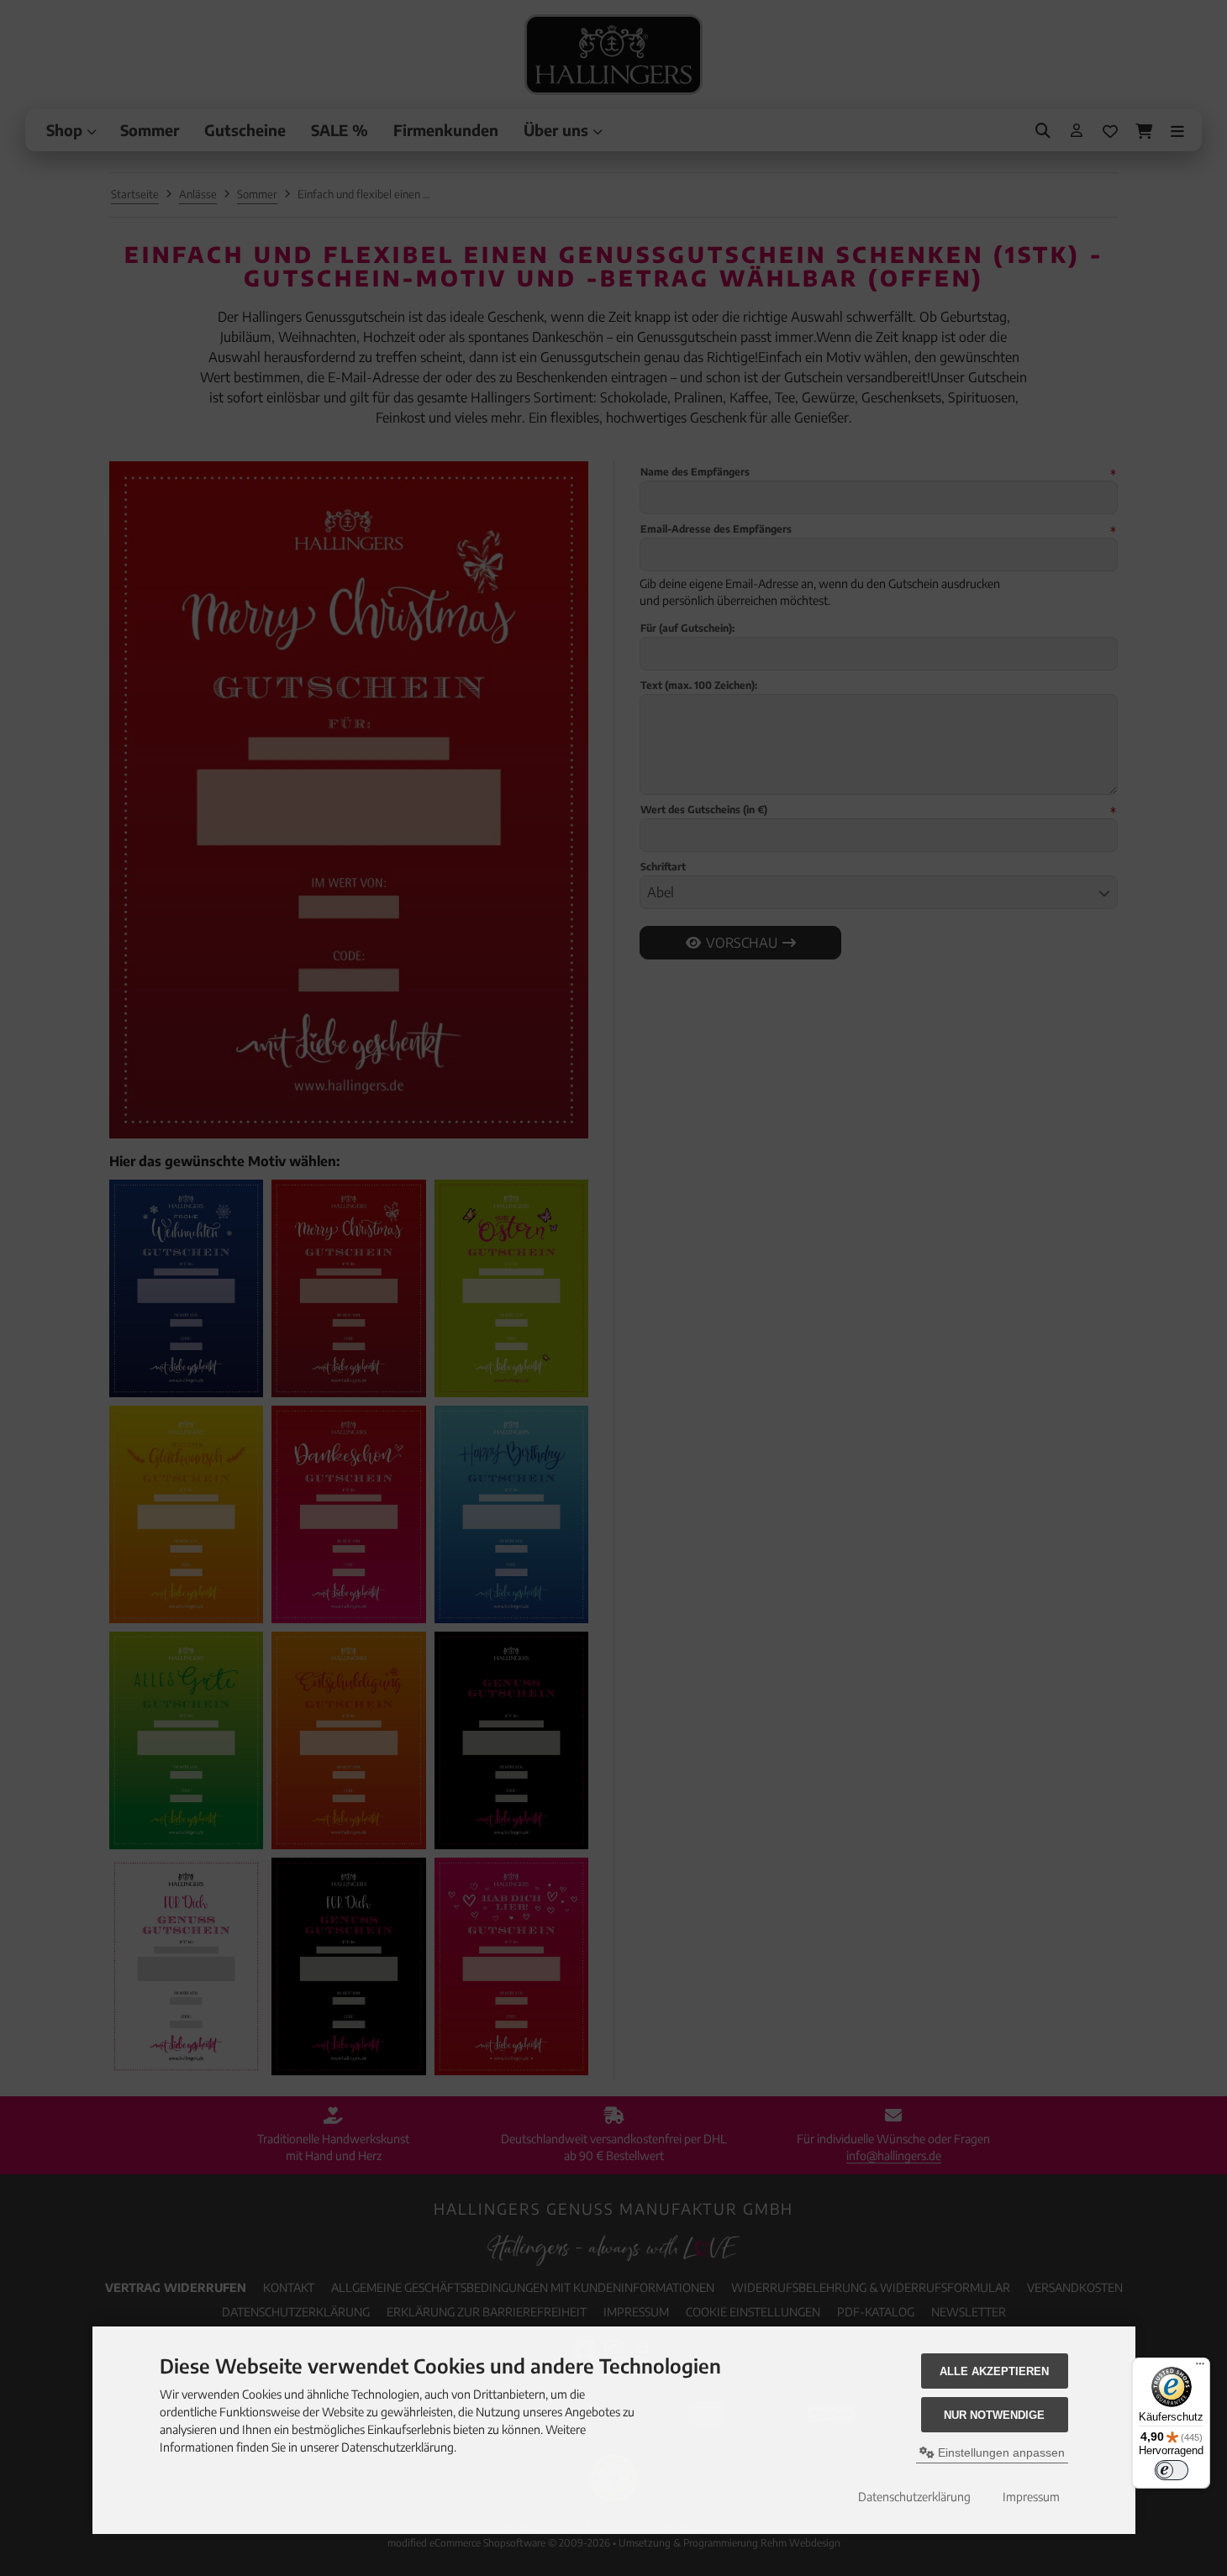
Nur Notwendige (994, 2415)
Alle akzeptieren (994, 2371)
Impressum (1031, 2497)
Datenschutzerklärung (914, 2497)
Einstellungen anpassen (1000, 2452)
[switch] (1172, 2470)
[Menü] (1200, 2368)
